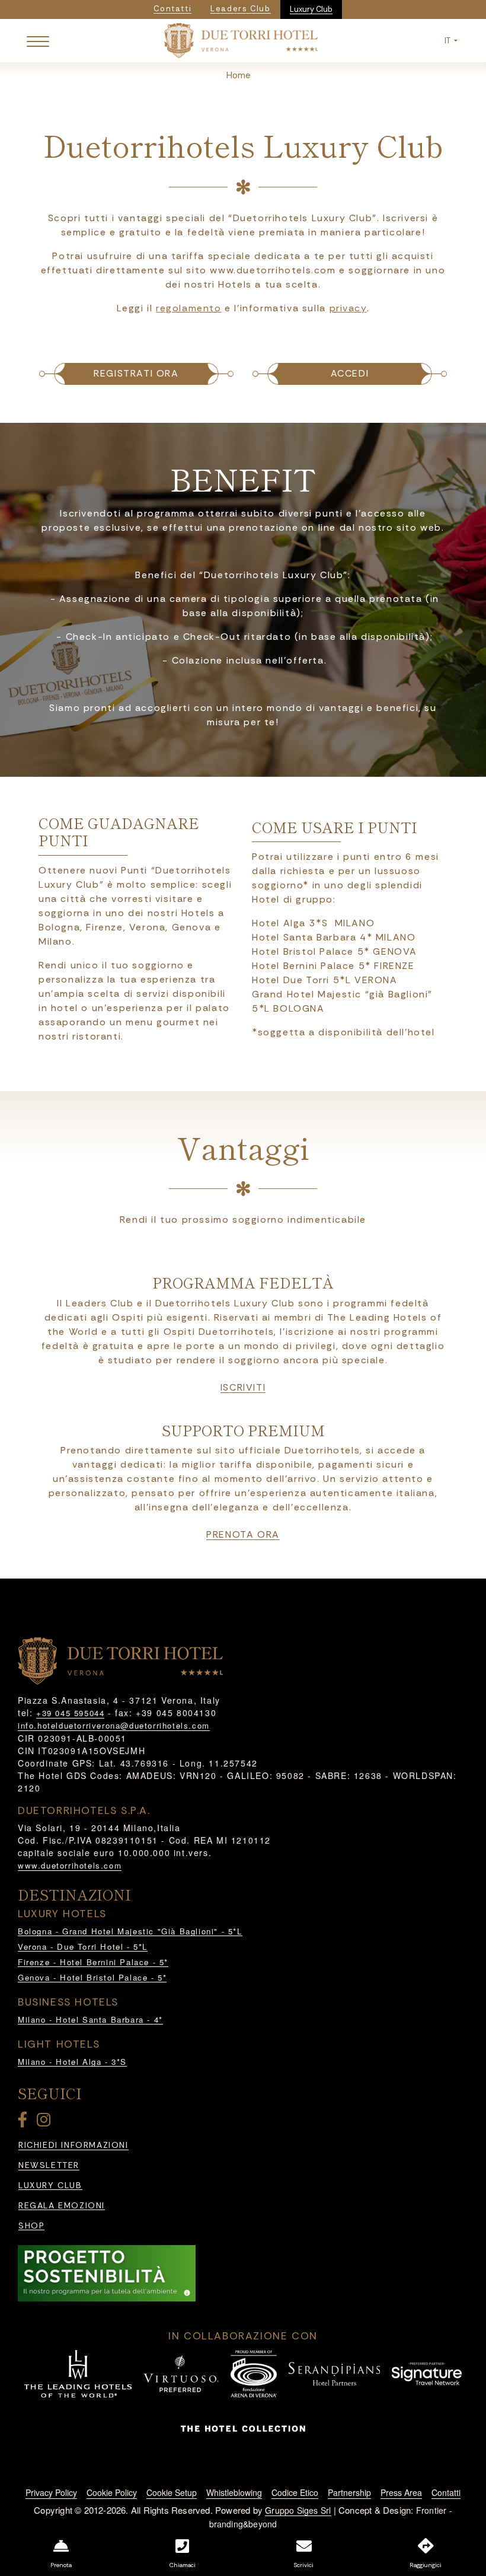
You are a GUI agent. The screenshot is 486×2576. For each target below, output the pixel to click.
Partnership (349, 2492)
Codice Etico (295, 2492)
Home (239, 75)
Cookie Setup (172, 2492)
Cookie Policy (112, 2492)
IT (448, 41)
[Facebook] (25, 2122)
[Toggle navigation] (38, 41)
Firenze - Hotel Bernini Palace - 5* (93, 1962)
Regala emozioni (62, 2206)
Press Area (401, 2492)
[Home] (241, 39)
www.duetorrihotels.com (70, 1865)
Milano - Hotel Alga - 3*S (72, 2062)
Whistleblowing (234, 2492)
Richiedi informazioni (73, 2145)
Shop (31, 2226)
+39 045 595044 (70, 1713)
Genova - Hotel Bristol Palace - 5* (92, 1977)
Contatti (446, 2492)
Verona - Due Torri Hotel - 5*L (83, 1947)
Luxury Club (311, 9)
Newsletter (49, 2165)
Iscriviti (243, 1388)
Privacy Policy (51, 2492)
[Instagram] (46, 2122)
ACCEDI (350, 373)
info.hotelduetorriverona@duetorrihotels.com (114, 1725)
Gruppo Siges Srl (298, 2510)
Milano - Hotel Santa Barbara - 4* (90, 2019)
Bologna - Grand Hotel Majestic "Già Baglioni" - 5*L (130, 1931)
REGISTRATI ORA (136, 373)
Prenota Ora (243, 1535)
